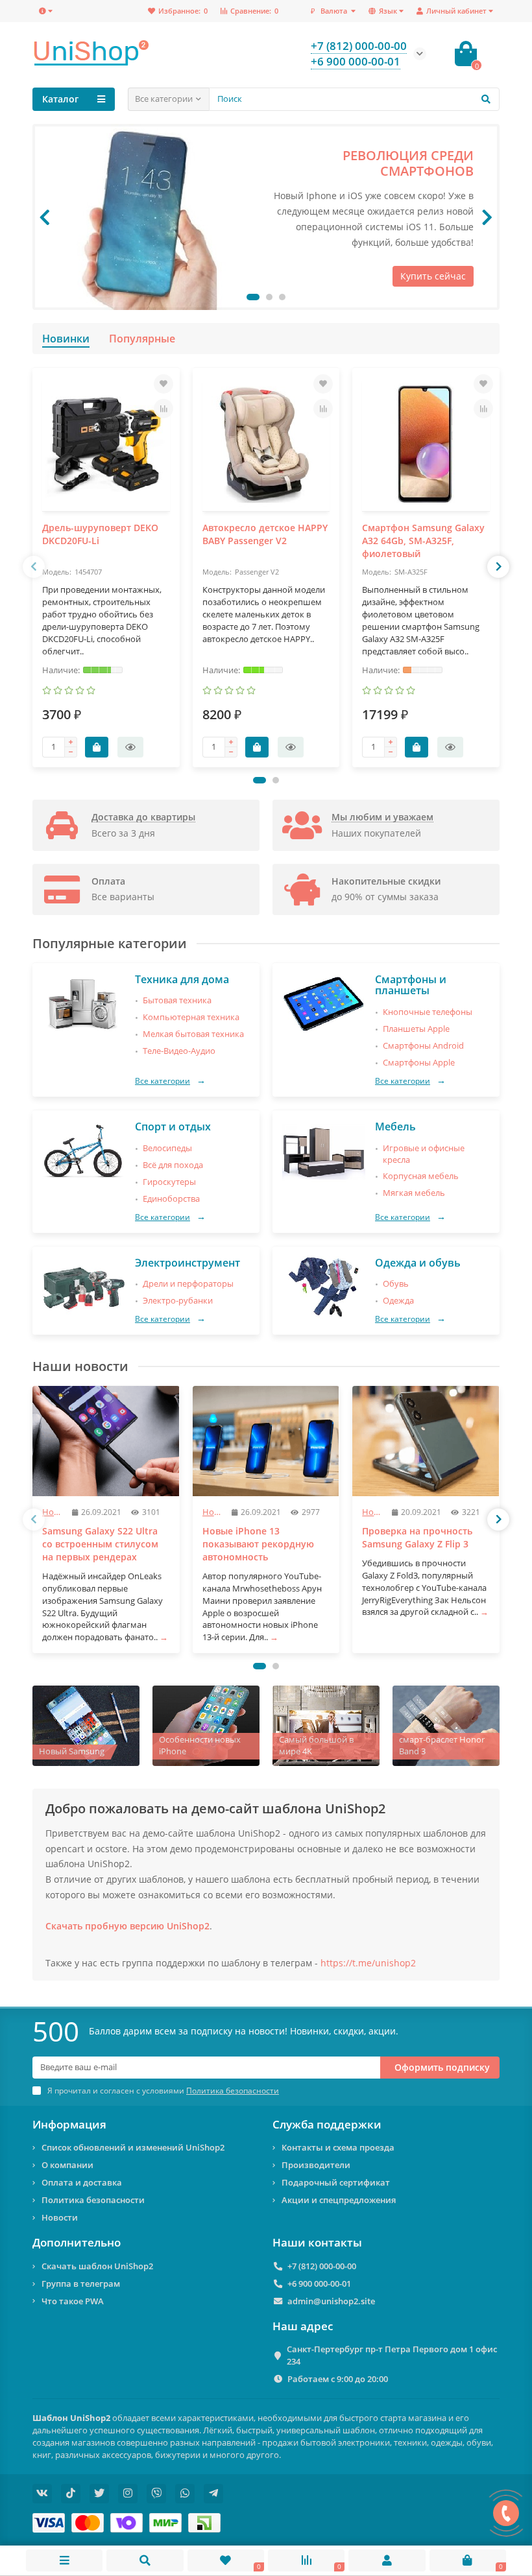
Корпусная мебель (421, 1176)
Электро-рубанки (178, 1301)
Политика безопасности (93, 2200)
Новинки (66, 339)
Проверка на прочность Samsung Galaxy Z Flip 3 (417, 1537)
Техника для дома (182, 979)
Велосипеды (167, 1148)
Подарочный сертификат (336, 2182)
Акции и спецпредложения (339, 2200)
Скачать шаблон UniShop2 (97, 2266)
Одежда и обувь (418, 1263)
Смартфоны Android (423, 1046)
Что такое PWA (73, 2301)
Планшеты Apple (416, 1029)
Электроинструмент (187, 1263)
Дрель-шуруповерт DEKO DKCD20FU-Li (100, 534)
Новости (60, 2217)
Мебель (395, 1127)
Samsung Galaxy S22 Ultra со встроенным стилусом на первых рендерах (100, 1544)
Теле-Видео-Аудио (179, 1051)
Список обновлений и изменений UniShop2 (133, 2147)
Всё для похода (173, 1165)
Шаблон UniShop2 (71, 2418)
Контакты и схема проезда (338, 2147)
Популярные (142, 339)
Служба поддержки (327, 2125)
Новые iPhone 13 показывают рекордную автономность (258, 1544)
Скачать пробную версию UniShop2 (127, 1926)
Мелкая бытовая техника (193, 1034)
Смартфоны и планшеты (411, 985)
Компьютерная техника (191, 1017)
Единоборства (171, 1199)
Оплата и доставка (82, 2182)
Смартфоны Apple (419, 1063)
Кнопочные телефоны (428, 1012)
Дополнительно (77, 2243)
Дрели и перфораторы (188, 1284)
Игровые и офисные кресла (424, 1154)
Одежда (398, 1301)
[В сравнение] (163, 409)
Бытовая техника (177, 1000)
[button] (253, 297)
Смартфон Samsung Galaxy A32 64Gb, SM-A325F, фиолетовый (423, 541)
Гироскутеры (169, 1182)
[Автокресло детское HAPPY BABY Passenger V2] (266, 444)
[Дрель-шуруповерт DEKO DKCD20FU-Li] (106, 444)
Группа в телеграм (81, 2284)
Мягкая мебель (414, 1193)
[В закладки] (163, 384)
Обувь (396, 1284)
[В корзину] (97, 747)
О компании (67, 2165)
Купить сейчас (433, 276)
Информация (69, 2125)
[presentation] (45, 217)
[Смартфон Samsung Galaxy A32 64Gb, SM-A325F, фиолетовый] (426, 444)
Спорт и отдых (173, 1127)
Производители (316, 2165)
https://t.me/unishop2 (368, 1963)
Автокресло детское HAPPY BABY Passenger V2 (265, 534)
